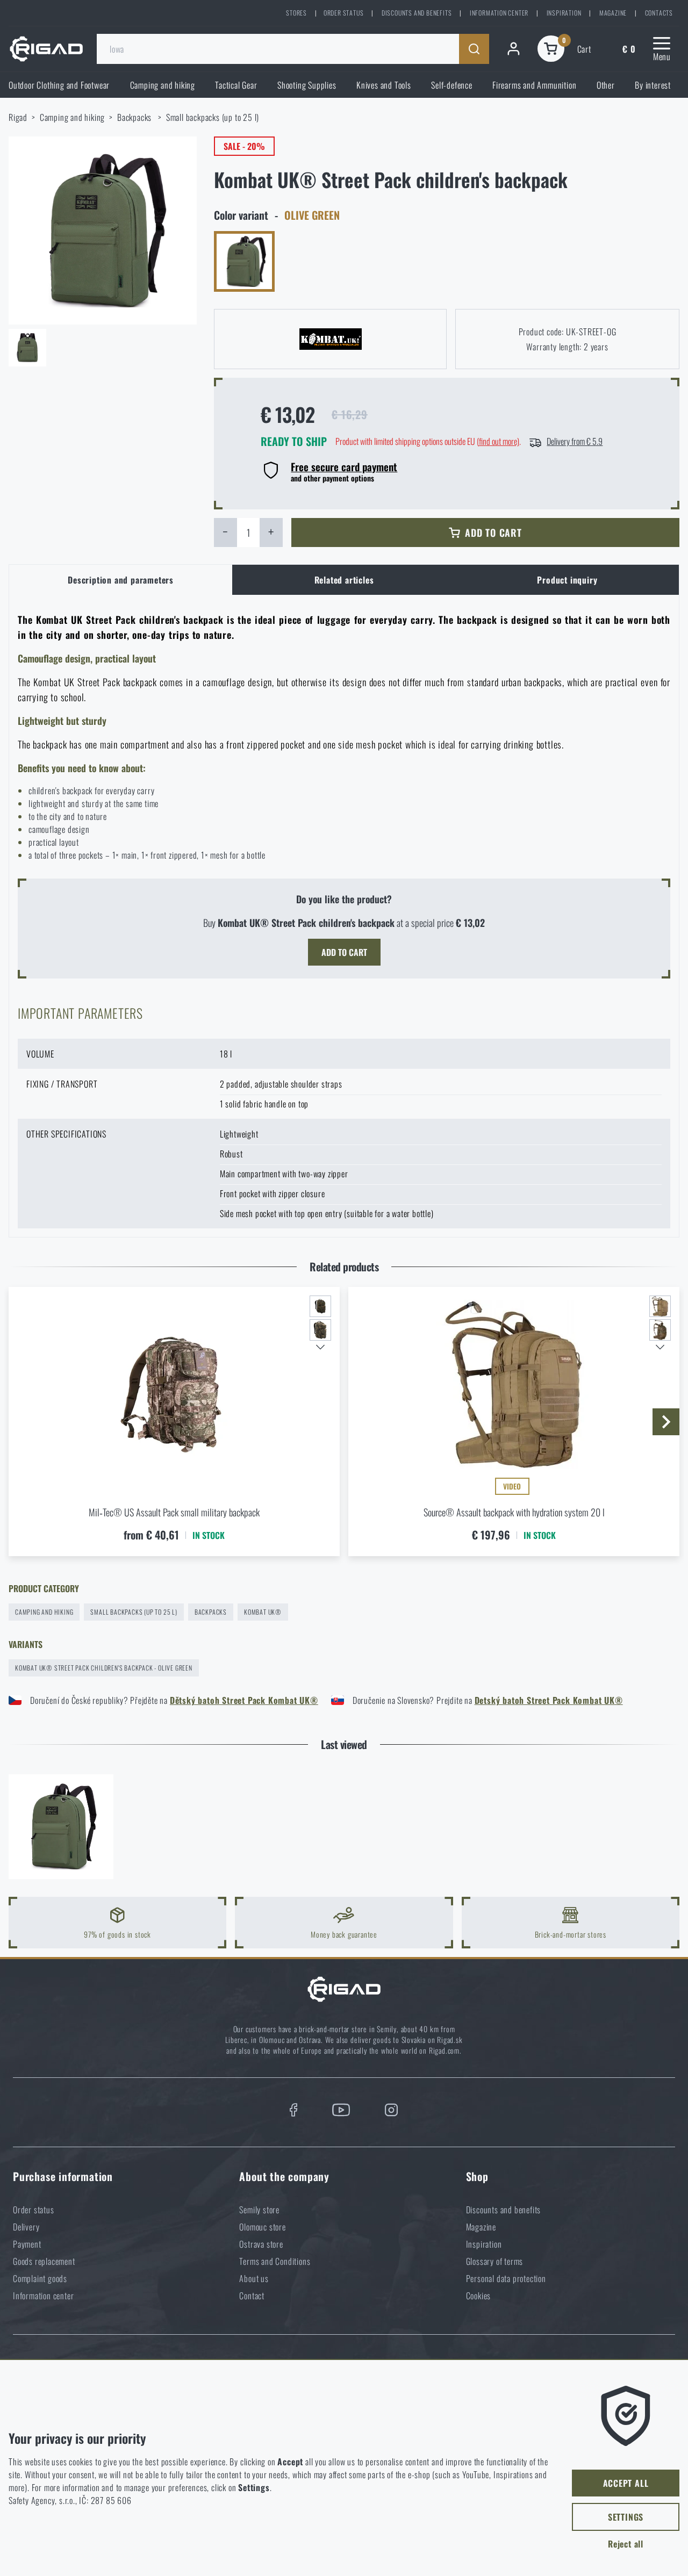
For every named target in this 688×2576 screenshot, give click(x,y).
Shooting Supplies (307, 85)
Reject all (626, 2544)
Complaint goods (40, 2278)
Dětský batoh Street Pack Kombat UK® (244, 1700)
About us (254, 2278)
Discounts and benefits (417, 13)
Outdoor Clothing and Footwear (59, 85)
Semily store (259, 2210)
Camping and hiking (163, 85)
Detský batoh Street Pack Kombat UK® (549, 1700)
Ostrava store (261, 2244)
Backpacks (135, 117)
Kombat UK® (263, 1612)
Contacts (659, 13)
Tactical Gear (236, 85)
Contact (252, 2296)
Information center (499, 13)
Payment (27, 2244)
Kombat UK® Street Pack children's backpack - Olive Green (104, 1668)
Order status (344, 13)
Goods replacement (44, 2261)
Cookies (479, 2296)
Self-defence (452, 85)
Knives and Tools (384, 85)
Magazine (613, 13)
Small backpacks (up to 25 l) (213, 117)
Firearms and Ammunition (534, 85)
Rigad (18, 117)
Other (606, 85)
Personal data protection (506, 2278)
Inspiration (564, 13)
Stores (296, 13)
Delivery (26, 2227)
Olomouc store (262, 2227)
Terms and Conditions (275, 2261)
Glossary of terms (495, 2261)
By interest (653, 85)
